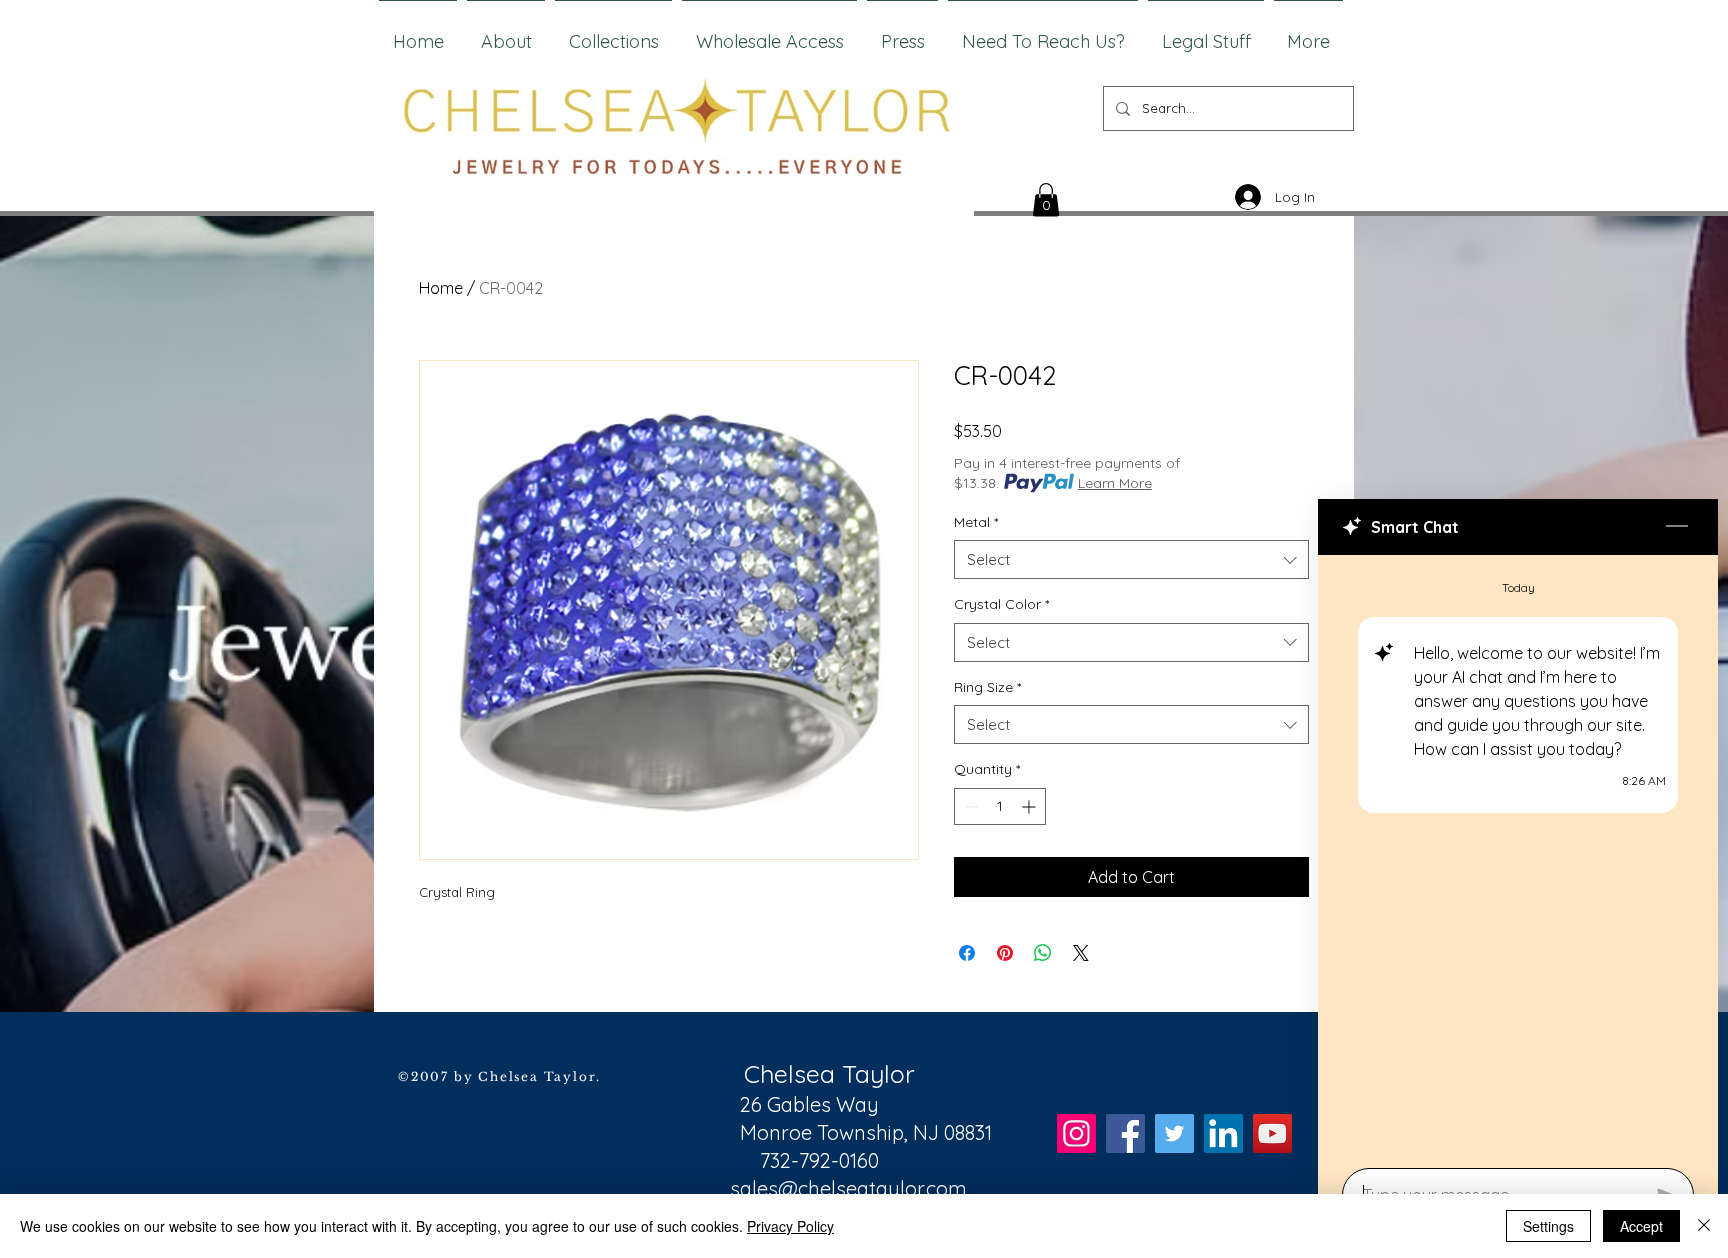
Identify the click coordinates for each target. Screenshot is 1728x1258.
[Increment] (1030, 806)
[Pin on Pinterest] (1005, 953)
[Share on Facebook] (967, 953)
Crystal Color (1001, 604)
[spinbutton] (1000, 806)
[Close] (1704, 1226)
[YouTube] (1272, 1133)
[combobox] (1131, 559)
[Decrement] (969, 806)
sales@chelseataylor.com (848, 1188)
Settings (1548, 1226)
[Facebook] (1125, 1133)
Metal (976, 522)
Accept (1641, 1226)
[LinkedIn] (1223, 1133)
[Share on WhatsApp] (1043, 953)
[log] (1518, 855)
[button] (1046, 199)
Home (441, 288)
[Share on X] (1081, 953)
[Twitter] (1174, 1133)
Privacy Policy (790, 1226)
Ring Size (987, 687)
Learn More (1115, 483)
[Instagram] (1076, 1133)
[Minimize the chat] (1677, 527)
